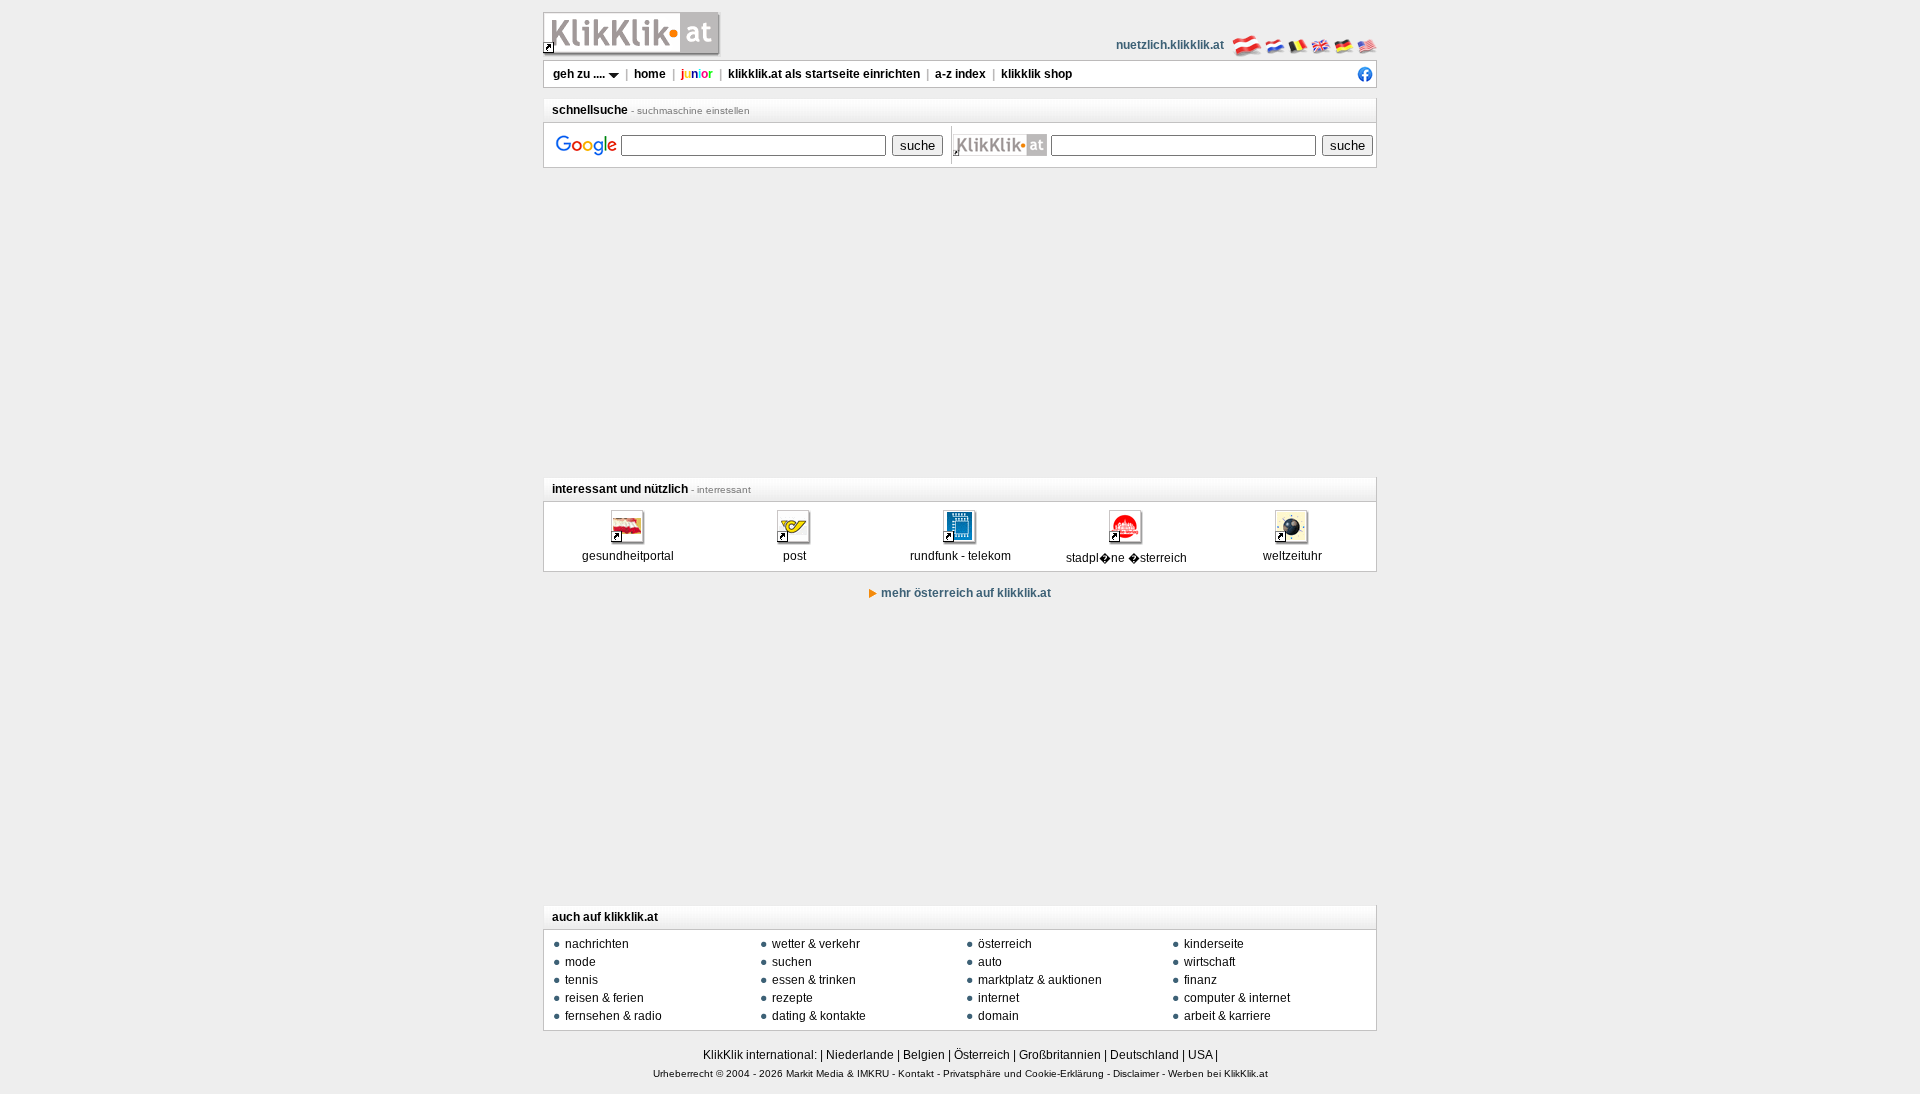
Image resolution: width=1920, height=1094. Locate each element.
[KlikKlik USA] (1367, 45)
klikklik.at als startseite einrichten (824, 74)
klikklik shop (1036, 74)
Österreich (982, 1055)
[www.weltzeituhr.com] (1291, 538)
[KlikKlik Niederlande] (1275, 45)
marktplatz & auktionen (1040, 980)
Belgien (924, 1055)
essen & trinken (814, 980)
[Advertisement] (960, 322)
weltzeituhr (1292, 556)
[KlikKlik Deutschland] (1344, 45)
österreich (1005, 944)
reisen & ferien (604, 998)
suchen (792, 962)
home (650, 74)
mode (580, 962)
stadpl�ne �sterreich (1126, 558)
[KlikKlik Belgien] (1298, 45)
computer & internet (1237, 998)
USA (1200, 1055)
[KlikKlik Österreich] (1247, 45)
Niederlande (860, 1055)
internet (998, 998)
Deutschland (1144, 1055)
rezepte (792, 998)
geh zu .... (580, 74)
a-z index (960, 74)
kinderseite (1214, 944)
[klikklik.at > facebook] (1365, 78)
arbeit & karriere (1227, 1016)
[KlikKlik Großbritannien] (1321, 45)
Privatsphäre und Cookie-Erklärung (1023, 1073)
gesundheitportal (628, 556)
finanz (1200, 980)
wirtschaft (1209, 962)
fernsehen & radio (613, 1016)
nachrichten (597, 944)
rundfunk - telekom (960, 556)
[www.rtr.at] (959, 538)
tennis (581, 980)
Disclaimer (1136, 1073)
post (794, 556)
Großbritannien (1060, 1055)
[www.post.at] (793, 538)
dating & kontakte (819, 1016)
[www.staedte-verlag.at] (1125, 538)
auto (990, 962)
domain (998, 1016)
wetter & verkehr (816, 944)
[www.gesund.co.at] (627, 538)
